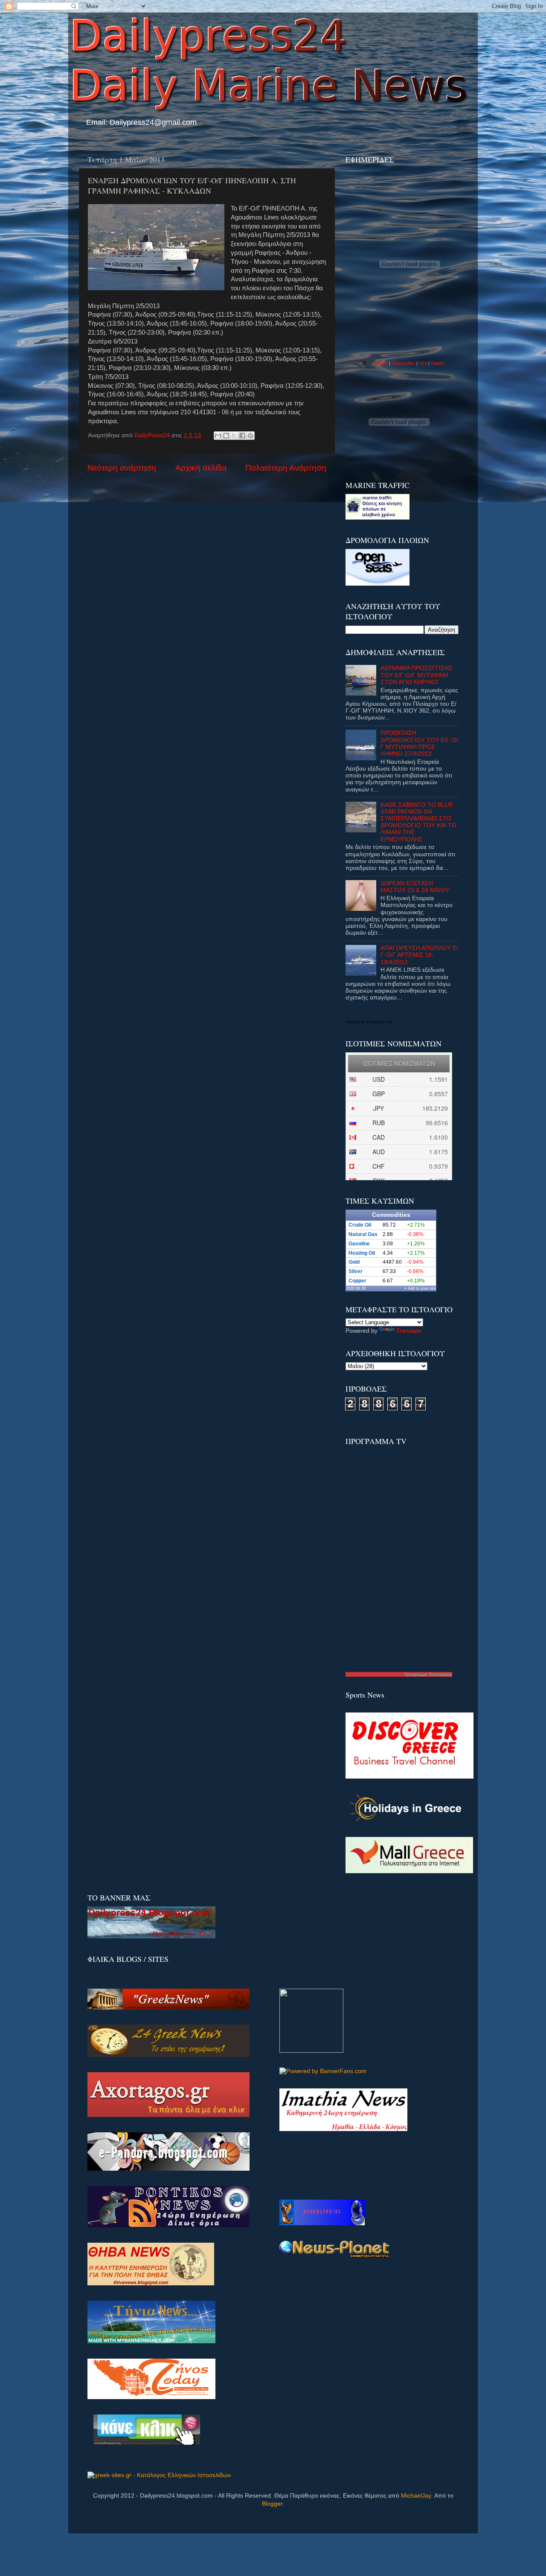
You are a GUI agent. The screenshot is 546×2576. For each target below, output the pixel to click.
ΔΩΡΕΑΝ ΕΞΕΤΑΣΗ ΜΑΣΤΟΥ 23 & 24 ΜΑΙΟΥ (415, 887)
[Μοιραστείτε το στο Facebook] (242, 436)
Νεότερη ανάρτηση (122, 468)
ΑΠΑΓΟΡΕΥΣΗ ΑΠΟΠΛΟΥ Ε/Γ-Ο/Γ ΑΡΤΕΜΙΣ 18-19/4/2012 (419, 955)
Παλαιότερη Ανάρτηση (286, 468)
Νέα (424, 363)
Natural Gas (363, 1234)
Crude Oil (360, 1225)
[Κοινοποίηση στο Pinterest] (250, 436)
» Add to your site (420, 1288)
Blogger (272, 2504)
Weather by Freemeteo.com (370, 1022)
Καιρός (438, 363)
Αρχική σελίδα (201, 468)
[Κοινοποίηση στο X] (234, 436)
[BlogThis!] (226, 436)
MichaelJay (416, 2496)
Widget (381, 363)
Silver (356, 1271)
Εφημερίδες (403, 363)
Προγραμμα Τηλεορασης (428, 1674)
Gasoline (359, 1244)
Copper (357, 1281)
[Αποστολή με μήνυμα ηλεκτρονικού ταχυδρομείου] (218, 436)
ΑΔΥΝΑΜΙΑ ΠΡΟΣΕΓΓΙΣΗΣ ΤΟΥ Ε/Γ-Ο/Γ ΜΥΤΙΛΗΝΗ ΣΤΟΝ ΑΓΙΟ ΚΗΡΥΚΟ (417, 675)
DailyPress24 (153, 435)
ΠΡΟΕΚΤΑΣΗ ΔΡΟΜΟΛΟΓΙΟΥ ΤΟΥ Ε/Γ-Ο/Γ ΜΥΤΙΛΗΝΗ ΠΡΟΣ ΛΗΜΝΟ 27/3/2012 (419, 743)
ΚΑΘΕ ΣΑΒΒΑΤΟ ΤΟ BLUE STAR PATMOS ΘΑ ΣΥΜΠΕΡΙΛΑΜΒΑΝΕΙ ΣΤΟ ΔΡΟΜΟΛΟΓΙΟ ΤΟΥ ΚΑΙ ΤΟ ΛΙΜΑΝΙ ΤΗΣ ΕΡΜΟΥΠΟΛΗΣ (418, 822)
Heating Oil (362, 1253)
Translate (409, 1331)
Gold (354, 1262)
